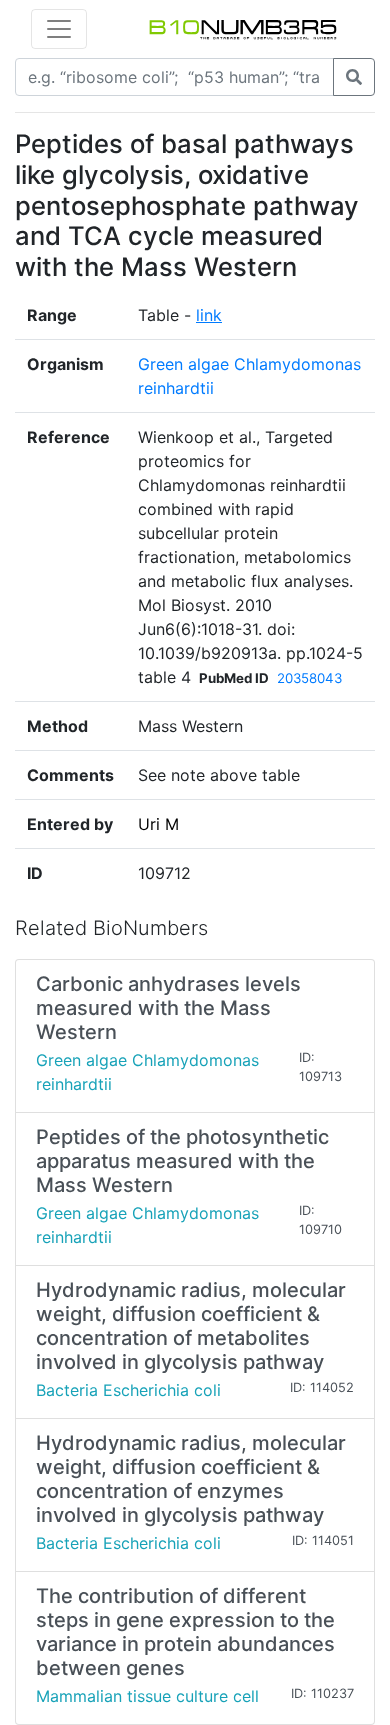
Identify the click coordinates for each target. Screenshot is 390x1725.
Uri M (158, 824)
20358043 (309, 678)
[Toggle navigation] (59, 29)
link (209, 315)
